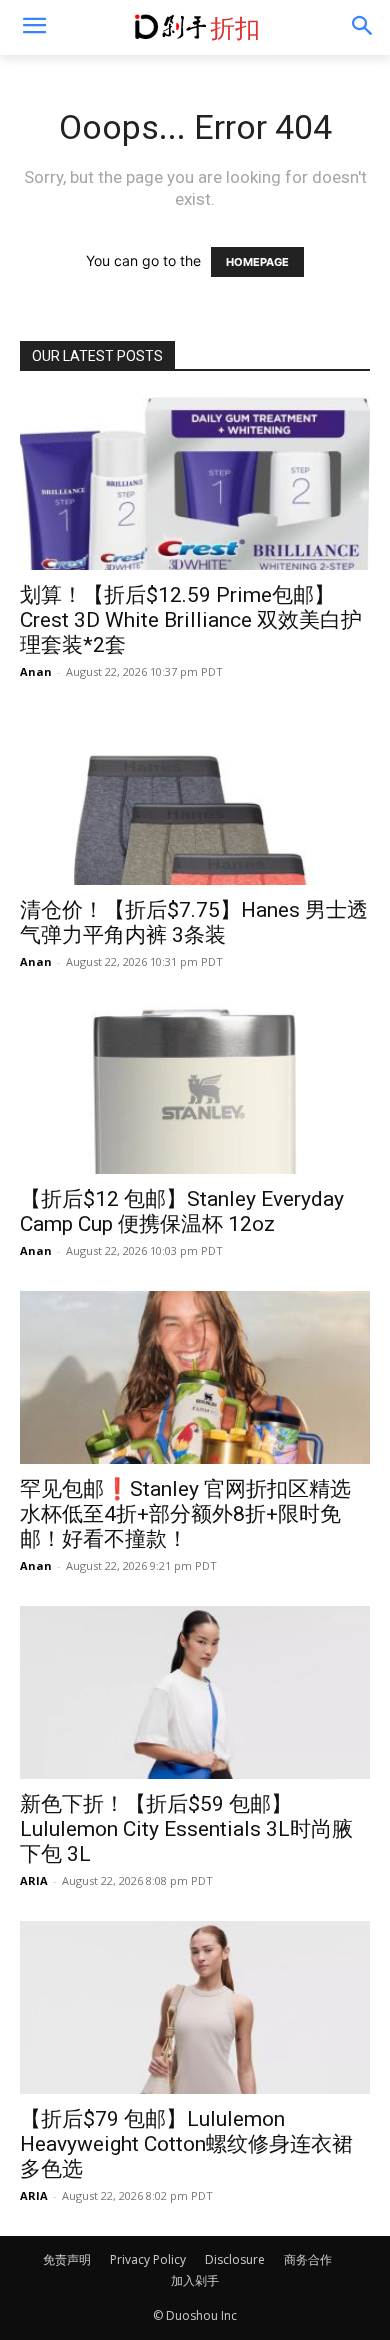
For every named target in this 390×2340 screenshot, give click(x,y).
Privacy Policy (148, 2259)
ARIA (34, 1880)
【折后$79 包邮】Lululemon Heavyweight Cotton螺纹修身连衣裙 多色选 (186, 2144)
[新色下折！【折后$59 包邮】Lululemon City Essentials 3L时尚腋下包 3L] (195, 1692)
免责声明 (67, 2259)
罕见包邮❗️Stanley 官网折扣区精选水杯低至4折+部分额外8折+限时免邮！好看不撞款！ (185, 1514)
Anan (36, 671)
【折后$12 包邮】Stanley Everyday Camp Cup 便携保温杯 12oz (182, 1211)
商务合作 (308, 2259)
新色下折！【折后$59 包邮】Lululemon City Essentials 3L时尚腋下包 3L (186, 1829)
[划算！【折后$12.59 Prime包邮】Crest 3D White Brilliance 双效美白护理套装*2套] (195, 483)
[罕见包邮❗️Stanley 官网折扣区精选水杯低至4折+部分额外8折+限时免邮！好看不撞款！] (195, 1377)
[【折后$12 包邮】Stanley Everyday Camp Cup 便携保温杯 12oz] (195, 1088)
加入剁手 (195, 2280)
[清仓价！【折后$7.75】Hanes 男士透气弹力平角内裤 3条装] (195, 798)
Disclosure (235, 2259)
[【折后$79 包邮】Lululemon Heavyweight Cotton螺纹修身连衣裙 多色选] (195, 2007)
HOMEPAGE (257, 262)
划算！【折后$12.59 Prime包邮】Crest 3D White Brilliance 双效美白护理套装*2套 (191, 620)
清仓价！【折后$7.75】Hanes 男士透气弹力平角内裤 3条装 (194, 922)
